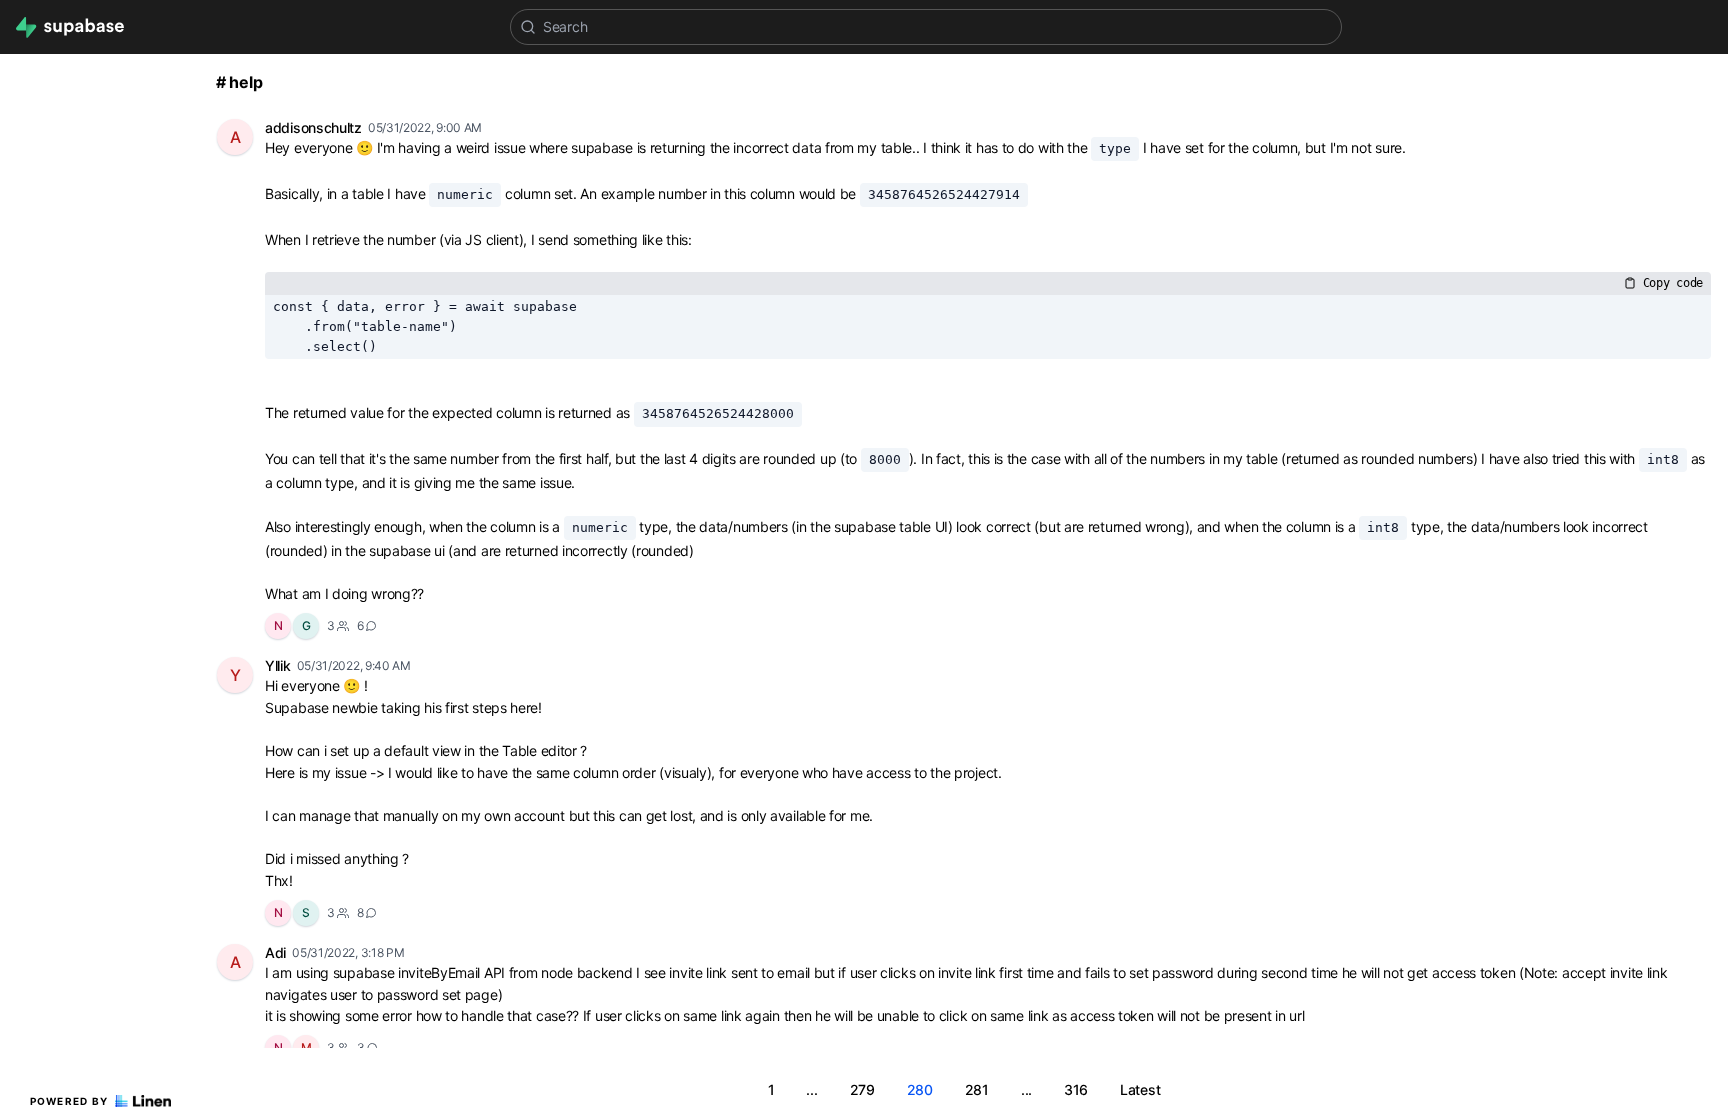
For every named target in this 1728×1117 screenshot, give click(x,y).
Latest (1140, 1089)
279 (862, 1089)
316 (1076, 1089)
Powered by (69, 1101)
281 (977, 1089)
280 (920, 1089)
